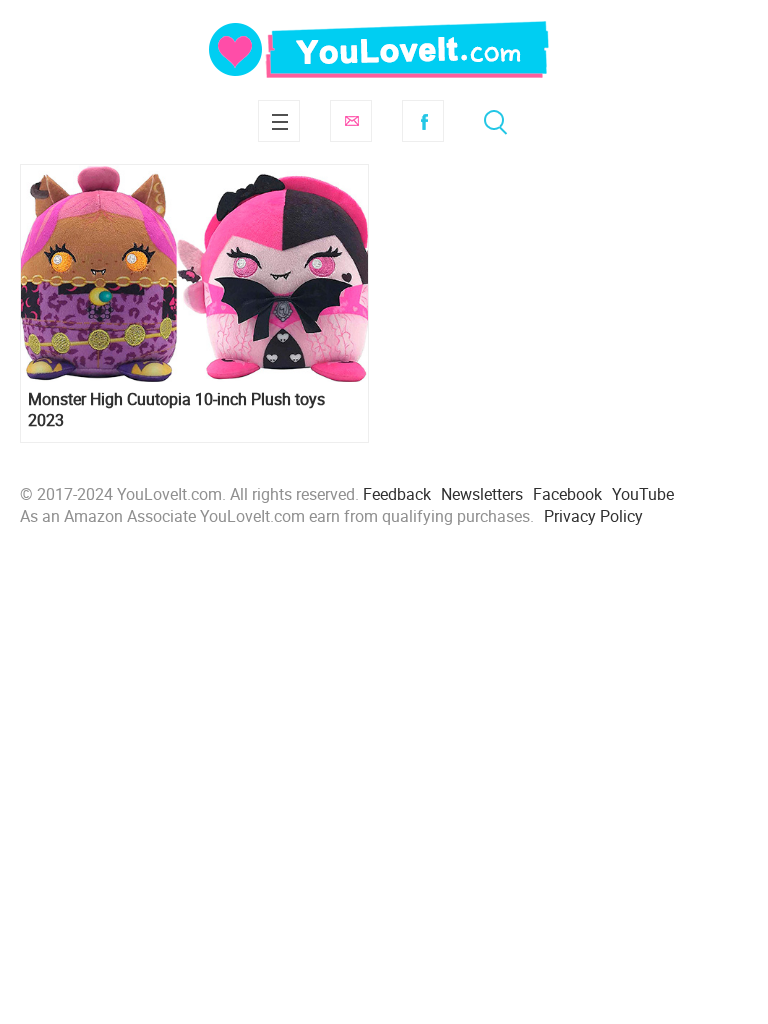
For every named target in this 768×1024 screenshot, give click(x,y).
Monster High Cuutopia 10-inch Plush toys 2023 (176, 410)
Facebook (423, 121)
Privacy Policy (593, 516)
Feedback (397, 494)
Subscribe (351, 121)
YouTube (643, 494)
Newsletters (482, 494)
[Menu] (279, 121)
